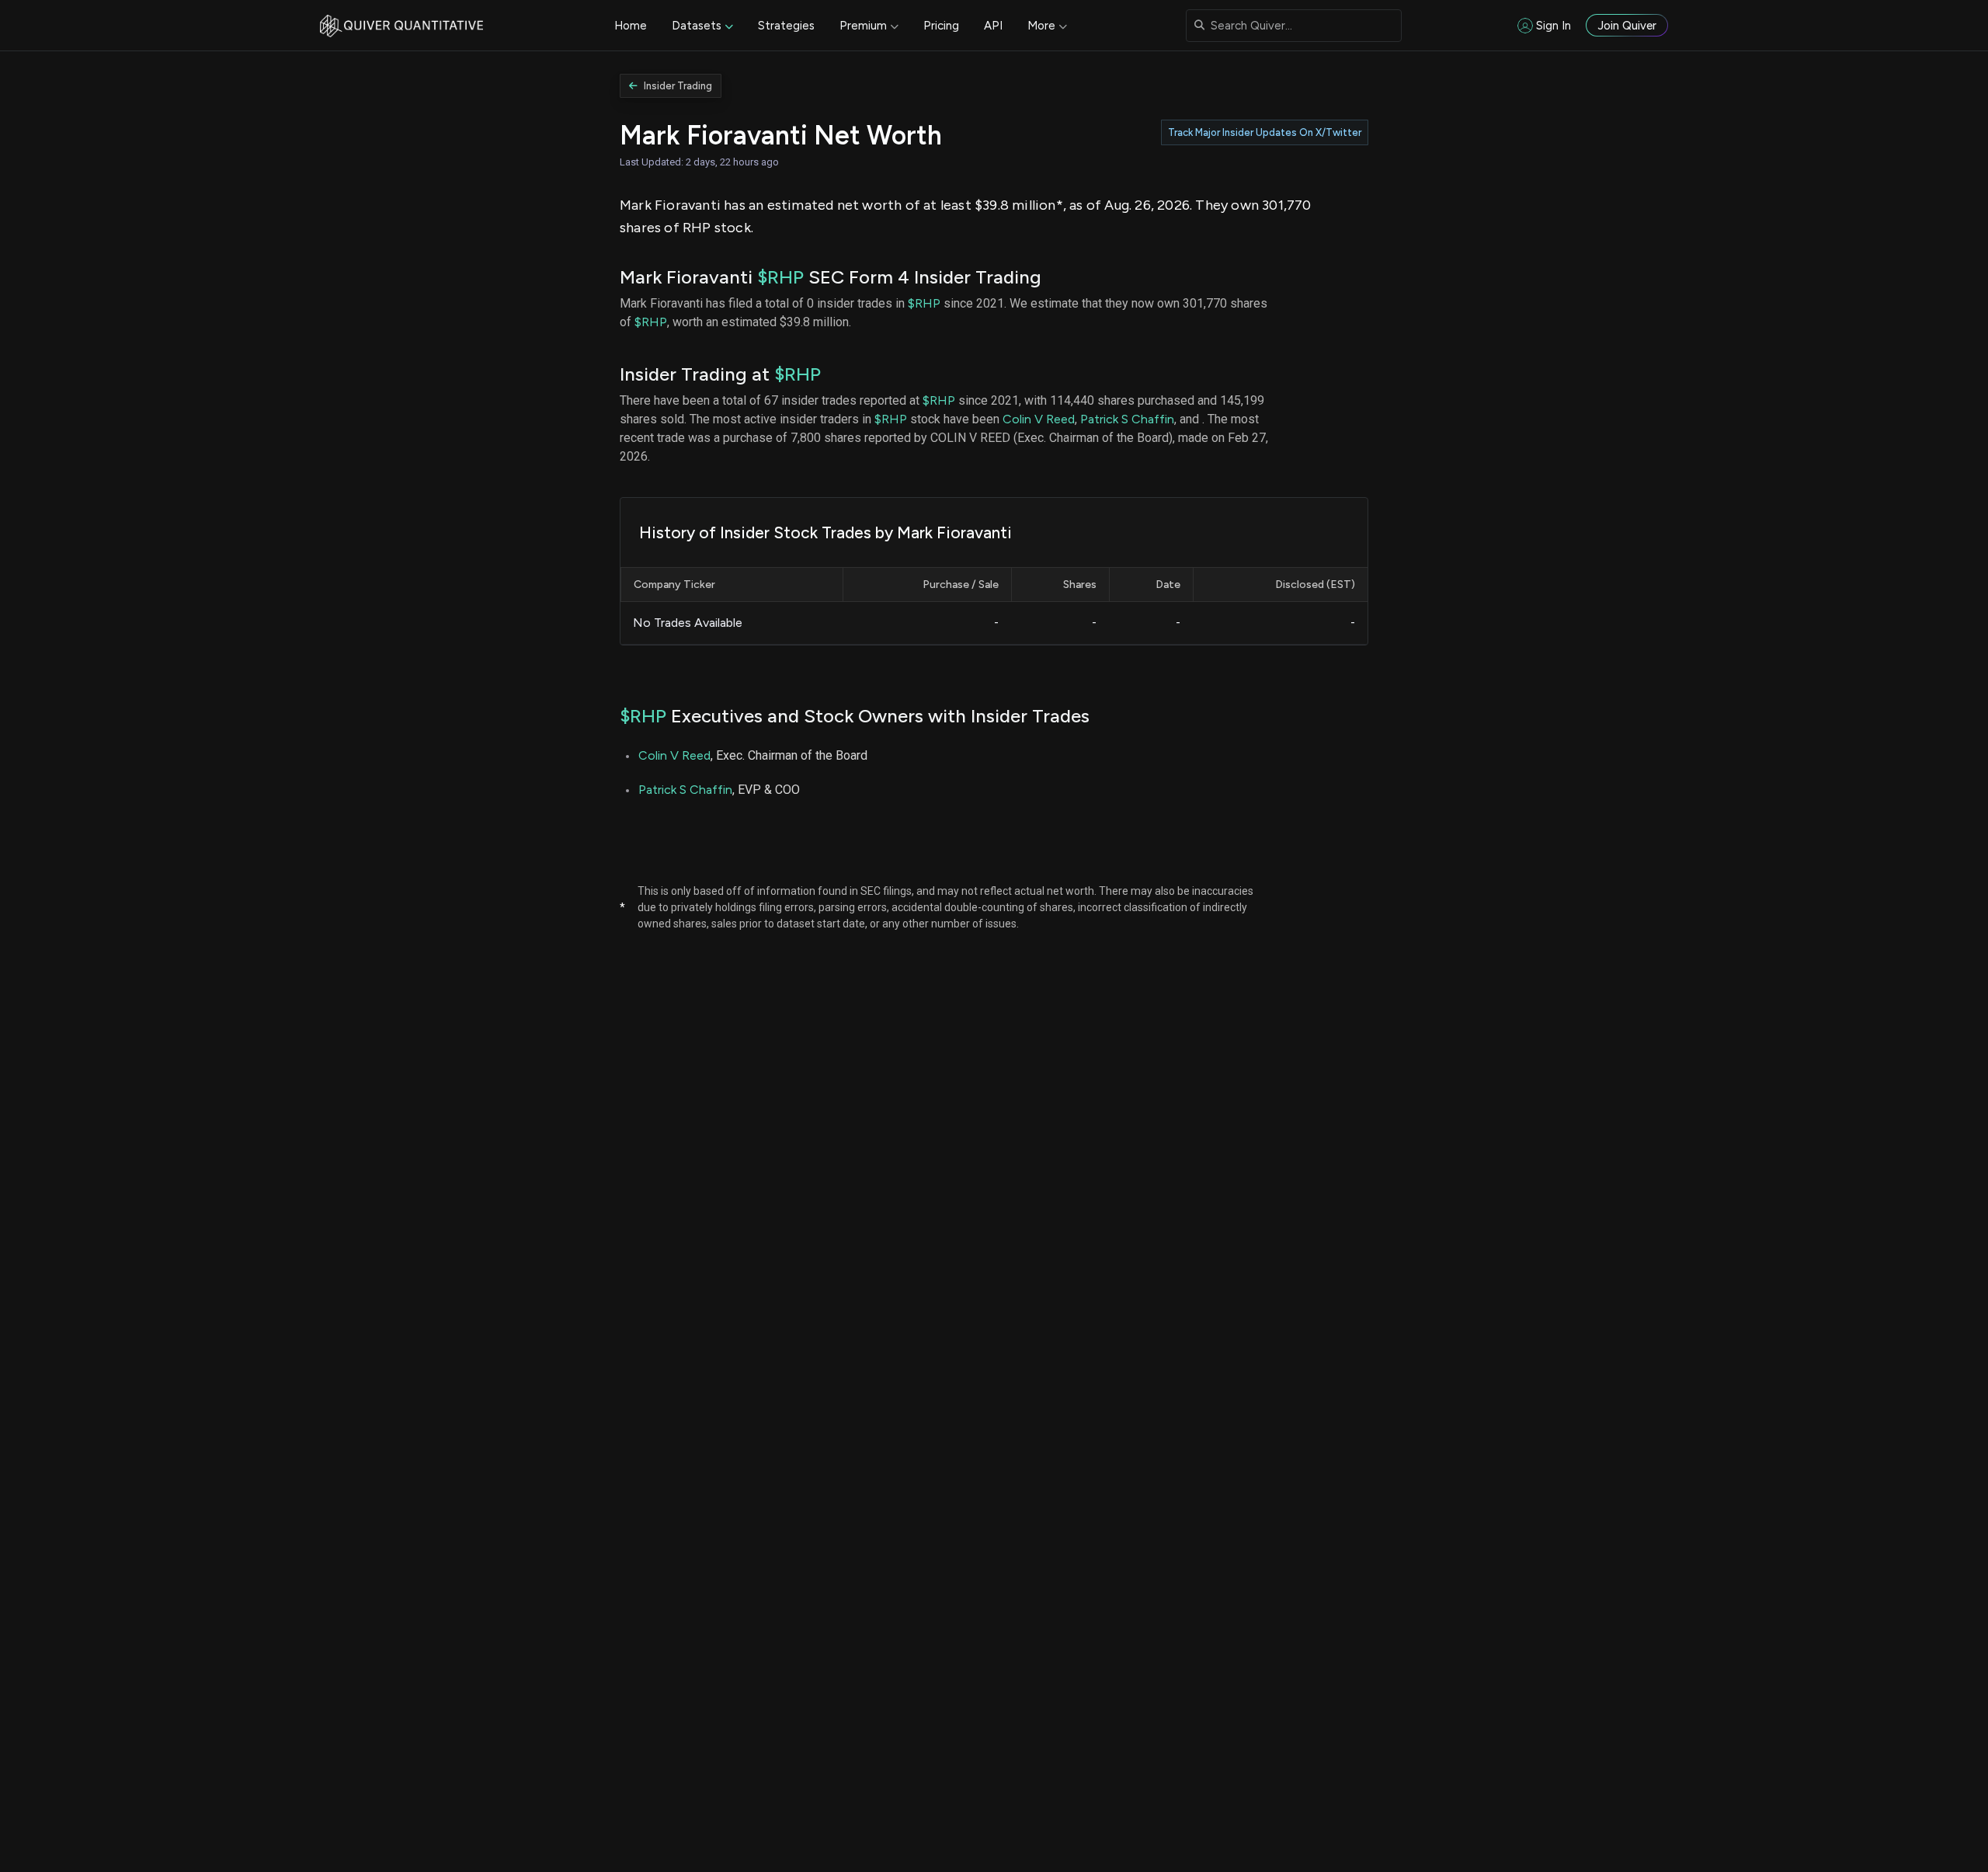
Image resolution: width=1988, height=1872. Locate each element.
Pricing (941, 26)
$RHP (780, 277)
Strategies (786, 26)
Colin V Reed (1039, 419)
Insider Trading (678, 86)
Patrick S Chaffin (1127, 419)
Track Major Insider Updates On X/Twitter (1265, 132)
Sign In (1554, 26)
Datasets (697, 26)
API (993, 26)
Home (631, 26)
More (1041, 26)
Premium (863, 26)
